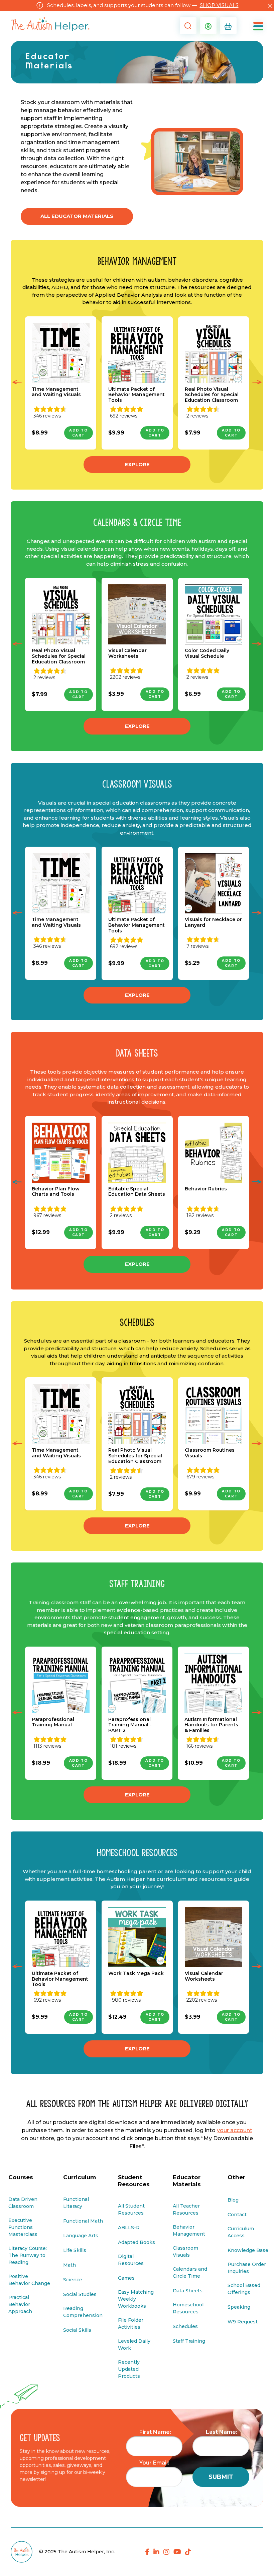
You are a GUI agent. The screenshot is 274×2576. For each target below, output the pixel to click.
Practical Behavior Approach (20, 2304)
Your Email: (154, 2463)
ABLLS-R (129, 2228)
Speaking (239, 2307)
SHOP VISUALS (219, 5)
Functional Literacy (76, 2203)
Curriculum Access (241, 2232)
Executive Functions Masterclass (23, 2227)
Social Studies (80, 2294)
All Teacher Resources (186, 2209)
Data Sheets (188, 2291)
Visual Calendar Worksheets (127, 653)
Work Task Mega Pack (136, 1973)
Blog (233, 2200)
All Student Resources (131, 2209)
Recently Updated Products (129, 2369)
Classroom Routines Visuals (210, 1453)
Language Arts (81, 2236)
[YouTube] (177, 2552)
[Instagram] (166, 2552)
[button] (186, 26)
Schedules (185, 2326)
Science (73, 2280)
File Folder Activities (131, 2324)
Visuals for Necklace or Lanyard (213, 922)
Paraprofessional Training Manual (53, 1722)
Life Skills (75, 2250)
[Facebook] (147, 2552)
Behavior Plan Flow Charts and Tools (56, 1192)
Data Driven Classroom (23, 2203)
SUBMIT (221, 2477)
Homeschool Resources (188, 2308)
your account (235, 2130)
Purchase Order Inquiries (247, 2268)
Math (70, 2265)
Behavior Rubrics (206, 1189)
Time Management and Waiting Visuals (56, 392)
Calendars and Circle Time (190, 2272)
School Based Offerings (244, 2289)
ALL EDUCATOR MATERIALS (77, 216)
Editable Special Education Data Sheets (137, 1192)
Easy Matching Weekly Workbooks (136, 2299)
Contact (237, 2215)
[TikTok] (188, 2552)
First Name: (155, 2432)
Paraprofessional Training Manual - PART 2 (130, 1725)
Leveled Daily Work (134, 2345)
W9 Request (243, 2322)
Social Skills (77, 2330)
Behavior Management (189, 2230)
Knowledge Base (248, 2250)
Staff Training (189, 2341)
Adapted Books (136, 2242)
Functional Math (83, 2221)
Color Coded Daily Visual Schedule (207, 653)
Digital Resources (131, 2260)
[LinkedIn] (156, 2552)
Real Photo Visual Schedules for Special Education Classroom (212, 395)
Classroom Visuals (185, 2251)
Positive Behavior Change (29, 2280)
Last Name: (222, 2432)
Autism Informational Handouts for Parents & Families (211, 1725)
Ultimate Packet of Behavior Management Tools (136, 395)
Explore (137, 464)
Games (126, 2278)
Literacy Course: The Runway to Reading (28, 2255)
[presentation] (17, 383)
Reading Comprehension (83, 2312)
